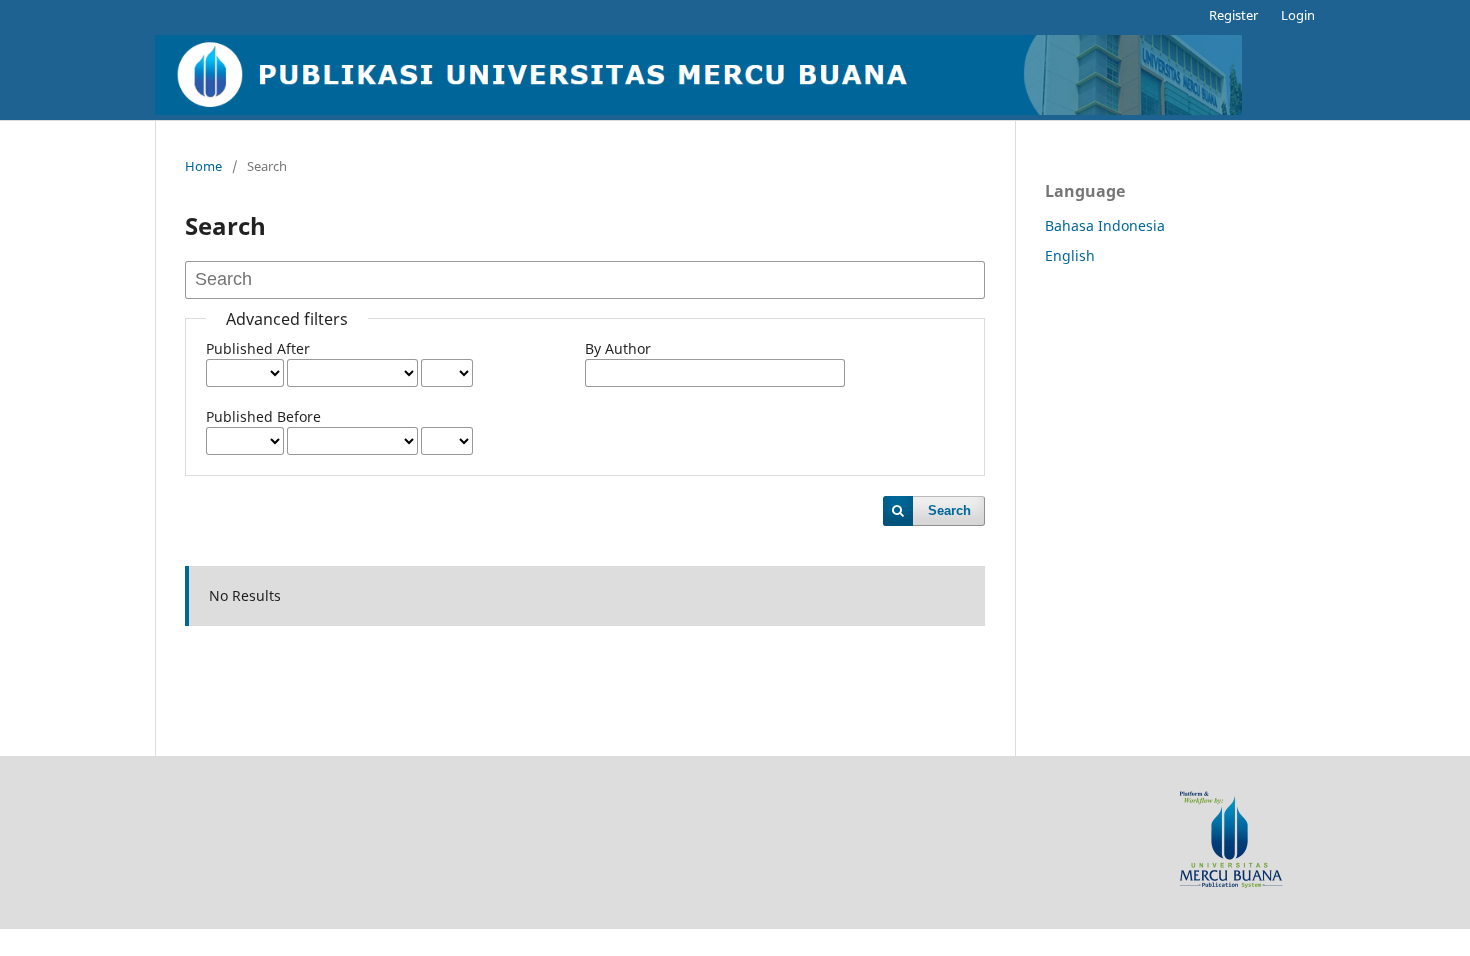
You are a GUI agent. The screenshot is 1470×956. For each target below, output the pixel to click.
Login (1298, 15)
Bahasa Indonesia (1105, 225)
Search (949, 510)
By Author (618, 348)
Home (203, 166)
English (1070, 255)
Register (1233, 15)
